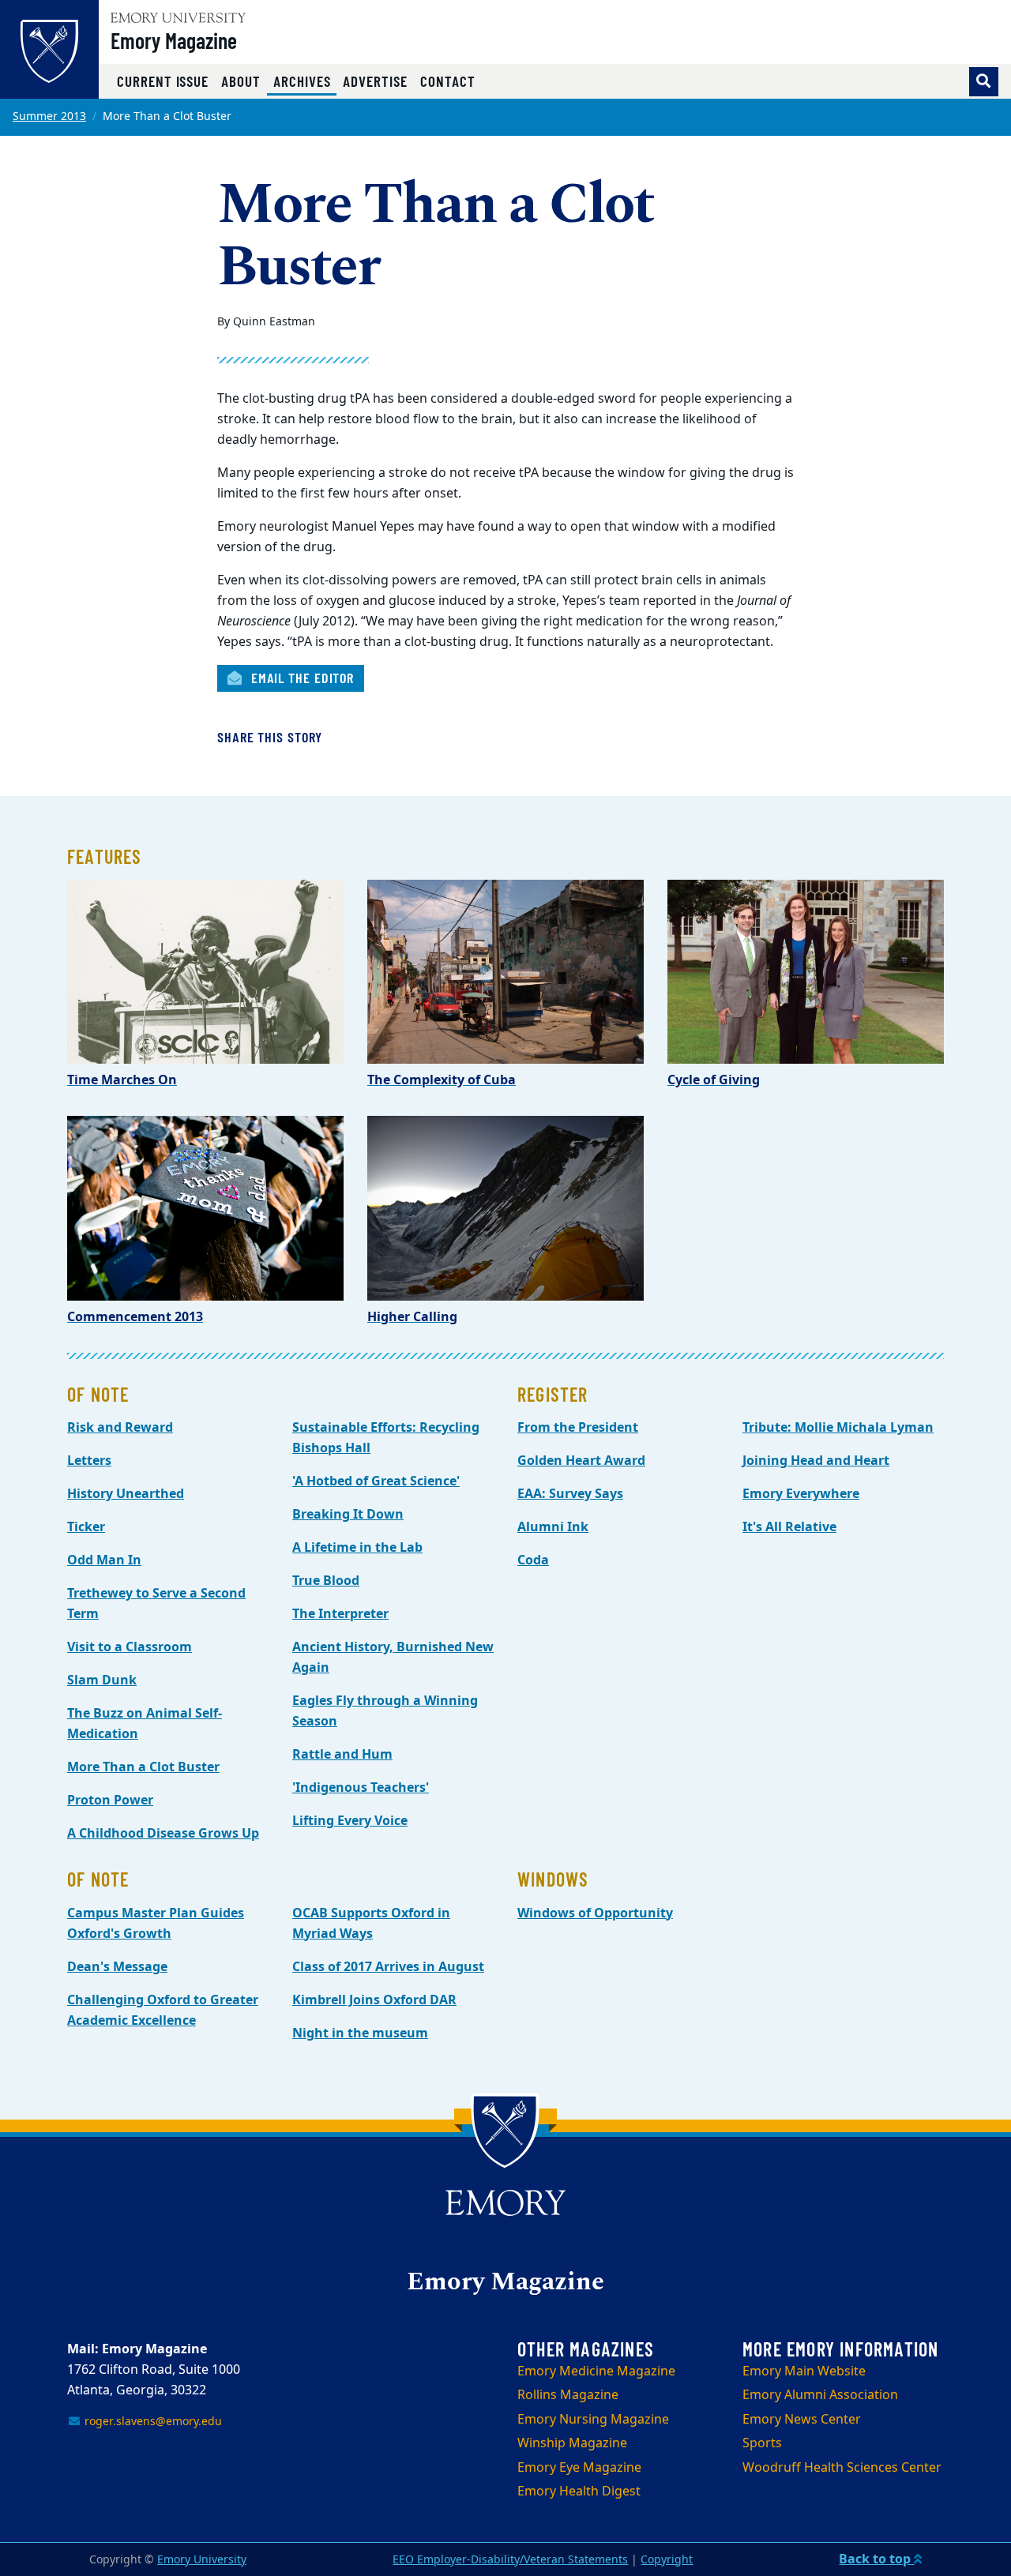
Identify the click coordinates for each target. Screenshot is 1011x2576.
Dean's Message (117, 1967)
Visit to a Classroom (130, 1647)
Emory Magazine (174, 40)
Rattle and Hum (342, 1755)
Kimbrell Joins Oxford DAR (374, 2000)
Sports (762, 2443)
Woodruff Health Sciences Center (842, 2468)
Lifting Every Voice (350, 1821)
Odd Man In (104, 1560)
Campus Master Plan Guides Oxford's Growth (156, 1924)
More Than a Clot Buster (143, 1767)
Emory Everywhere (801, 1494)
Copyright (667, 2560)
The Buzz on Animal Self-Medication (145, 1724)
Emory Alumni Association (820, 2395)
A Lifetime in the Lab (357, 1548)
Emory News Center (802, 2420)
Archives (305, 81)
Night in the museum (360, 2033)
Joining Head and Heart (816, 1461)
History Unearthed (126, 1494)
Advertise (375, 81)
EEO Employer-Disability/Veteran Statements (510, 2560)
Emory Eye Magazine (579, 2468)
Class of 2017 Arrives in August (388, 1967)
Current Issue (163, 81)
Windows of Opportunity (595, 1913)
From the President (578, 1428)
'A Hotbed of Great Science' (376, 1481)
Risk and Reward (120, 1428)
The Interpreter (340, 1614)
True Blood (326, 1581)
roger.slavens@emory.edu (152, 2422)
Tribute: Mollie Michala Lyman (838, 1428)
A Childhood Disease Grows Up (163, 1834)
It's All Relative (789, 1527)
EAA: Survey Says (570, 1494)
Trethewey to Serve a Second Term (156, 1604)
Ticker (86, 1527)
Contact (448, 81)
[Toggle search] (984, 82)
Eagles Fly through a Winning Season (385, 1711)
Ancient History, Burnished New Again (393, 1658)
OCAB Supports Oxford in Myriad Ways (371, 1924)
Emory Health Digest (579, 2492)
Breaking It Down (348, 1515)
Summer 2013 (49, 116)
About (241, 81)
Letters (89, 1461)
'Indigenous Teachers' (361, 1788)
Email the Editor (301, 678)
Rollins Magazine (568, 2395)
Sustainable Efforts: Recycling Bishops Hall (386, 1438)
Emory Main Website (804, 2371)
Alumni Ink (553, 1527)
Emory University (202, 2560)
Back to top (876, 2559)
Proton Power (110, 1801)
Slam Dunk (102, 1680)
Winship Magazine (572, 2443)
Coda (533, 1560)
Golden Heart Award (581, 1461)
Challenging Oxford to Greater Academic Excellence (163, 2011)
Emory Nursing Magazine (593, 2420)
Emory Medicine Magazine (596, 2371)
